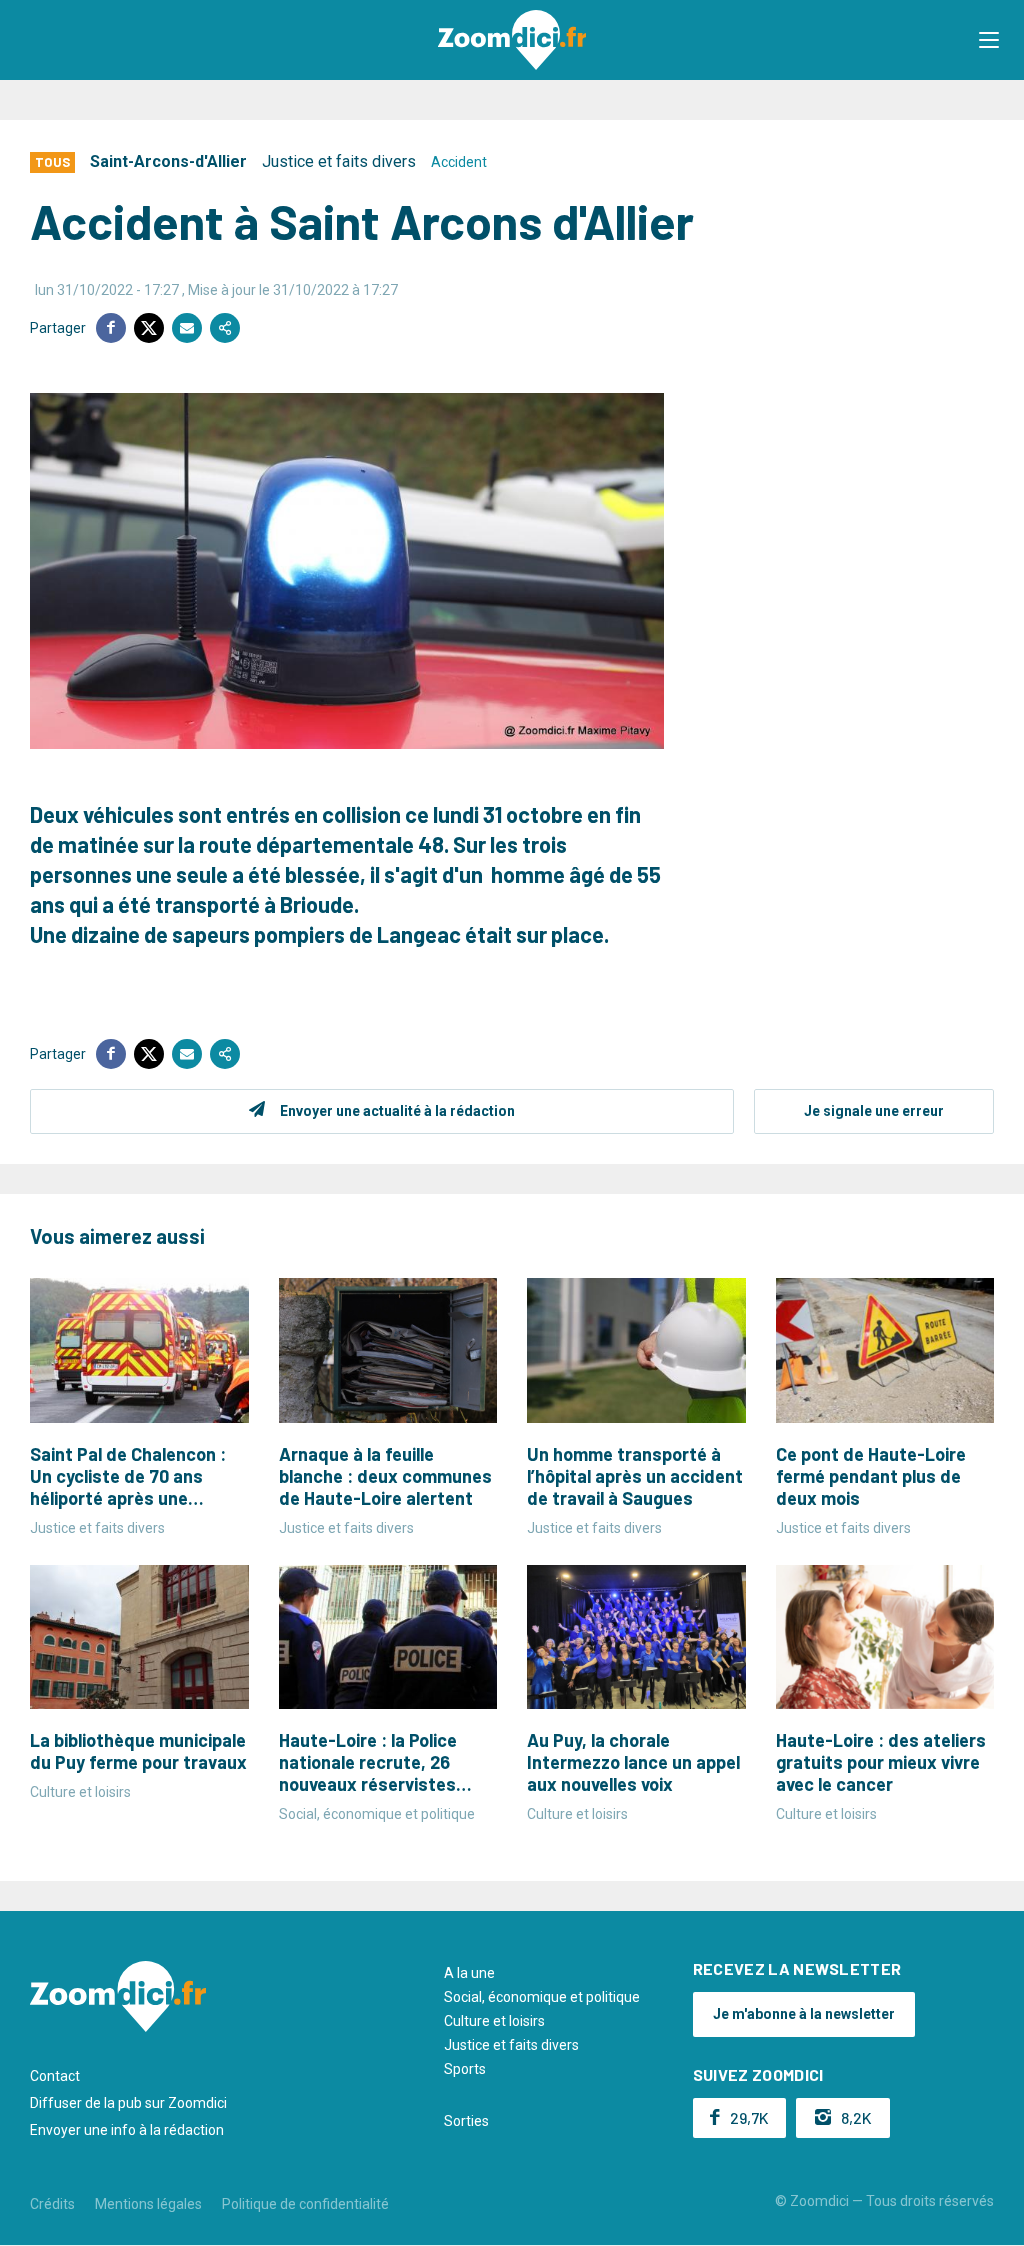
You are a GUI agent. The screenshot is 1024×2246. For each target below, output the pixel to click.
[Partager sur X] (149, 328)
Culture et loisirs (494, 2021)
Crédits (52, 2204)
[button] (989, 40)
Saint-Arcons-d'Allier (168, 161)
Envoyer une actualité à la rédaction (397, 1111)
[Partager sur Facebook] (111, 328)
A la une (469, 1973)
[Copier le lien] (225, 328)
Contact (55, 2076)
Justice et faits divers (339, 161)
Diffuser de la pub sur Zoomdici (128, 2103)
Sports (465, 2069)
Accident (459, 162)
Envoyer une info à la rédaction (127, 2130)
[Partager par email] (187, 328)
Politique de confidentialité (305, 2204)
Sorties (466, 2121)
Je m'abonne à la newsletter (804, 2014)
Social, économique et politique (542, 1997)
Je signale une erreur (874, 1111)
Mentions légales (148, 2204)
